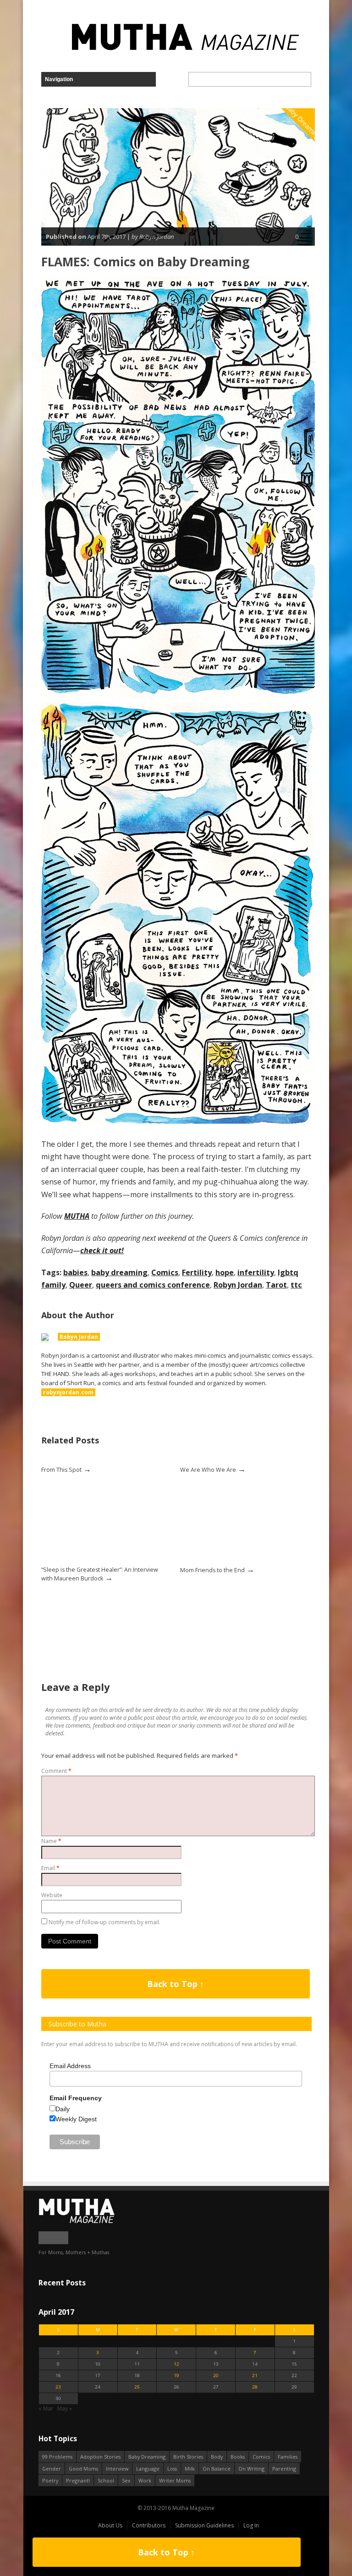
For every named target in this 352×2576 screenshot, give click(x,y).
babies (75, 1272)
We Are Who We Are (208, 1470)
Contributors (149, 2525)
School (106, 2480)
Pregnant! (78, 2480)
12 (176, 2364)
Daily (63, 2109)
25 (137, 2387)
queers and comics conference (153, 1285)
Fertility (197, 1272)
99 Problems (57, 2457)
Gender (52, 2469)
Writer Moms (175, 2480)
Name (51, 1841)
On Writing (251, 2469)
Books (238, 2457)
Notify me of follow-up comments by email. (104, 1922)
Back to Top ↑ (176, 1984)
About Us (110, 2525)
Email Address (70, 2066)
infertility (256, 1272)
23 (58, 2387)
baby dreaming (119, 1272)
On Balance (217, 2469)
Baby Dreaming (147, 2457)
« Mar (46, 2408)
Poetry (50, 2480)
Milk (190, 2469)
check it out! (102, 1250)
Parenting (284, 2469)
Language (148, 2469)
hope (225, 1272)
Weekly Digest (76, 2119)
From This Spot (61, 1470)
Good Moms (83, 2469)
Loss (172, 2469)
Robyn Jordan (238, 1285)
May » (65, 2408)
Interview (117, 2469)
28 (255, 2387)
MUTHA (77, 1216)
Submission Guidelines (204, 2525)
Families (288, 2457)
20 (216, 2375)
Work (145, 2480)
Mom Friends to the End (212, 1570)
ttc (296, 1285)
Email (50, 1868)
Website (52, 1895)
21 (255, 2375)
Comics (165, 1272)
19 (176, 2375)
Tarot (276, 1285)
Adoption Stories (100, 2457)
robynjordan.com (68, 1392)
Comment (56, 1771)
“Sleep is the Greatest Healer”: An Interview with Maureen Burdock (100, 1574)
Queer (81, 1285)
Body (217, 2457)
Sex (126, 2480)
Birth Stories (188, 2457)
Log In (251, 2525)
